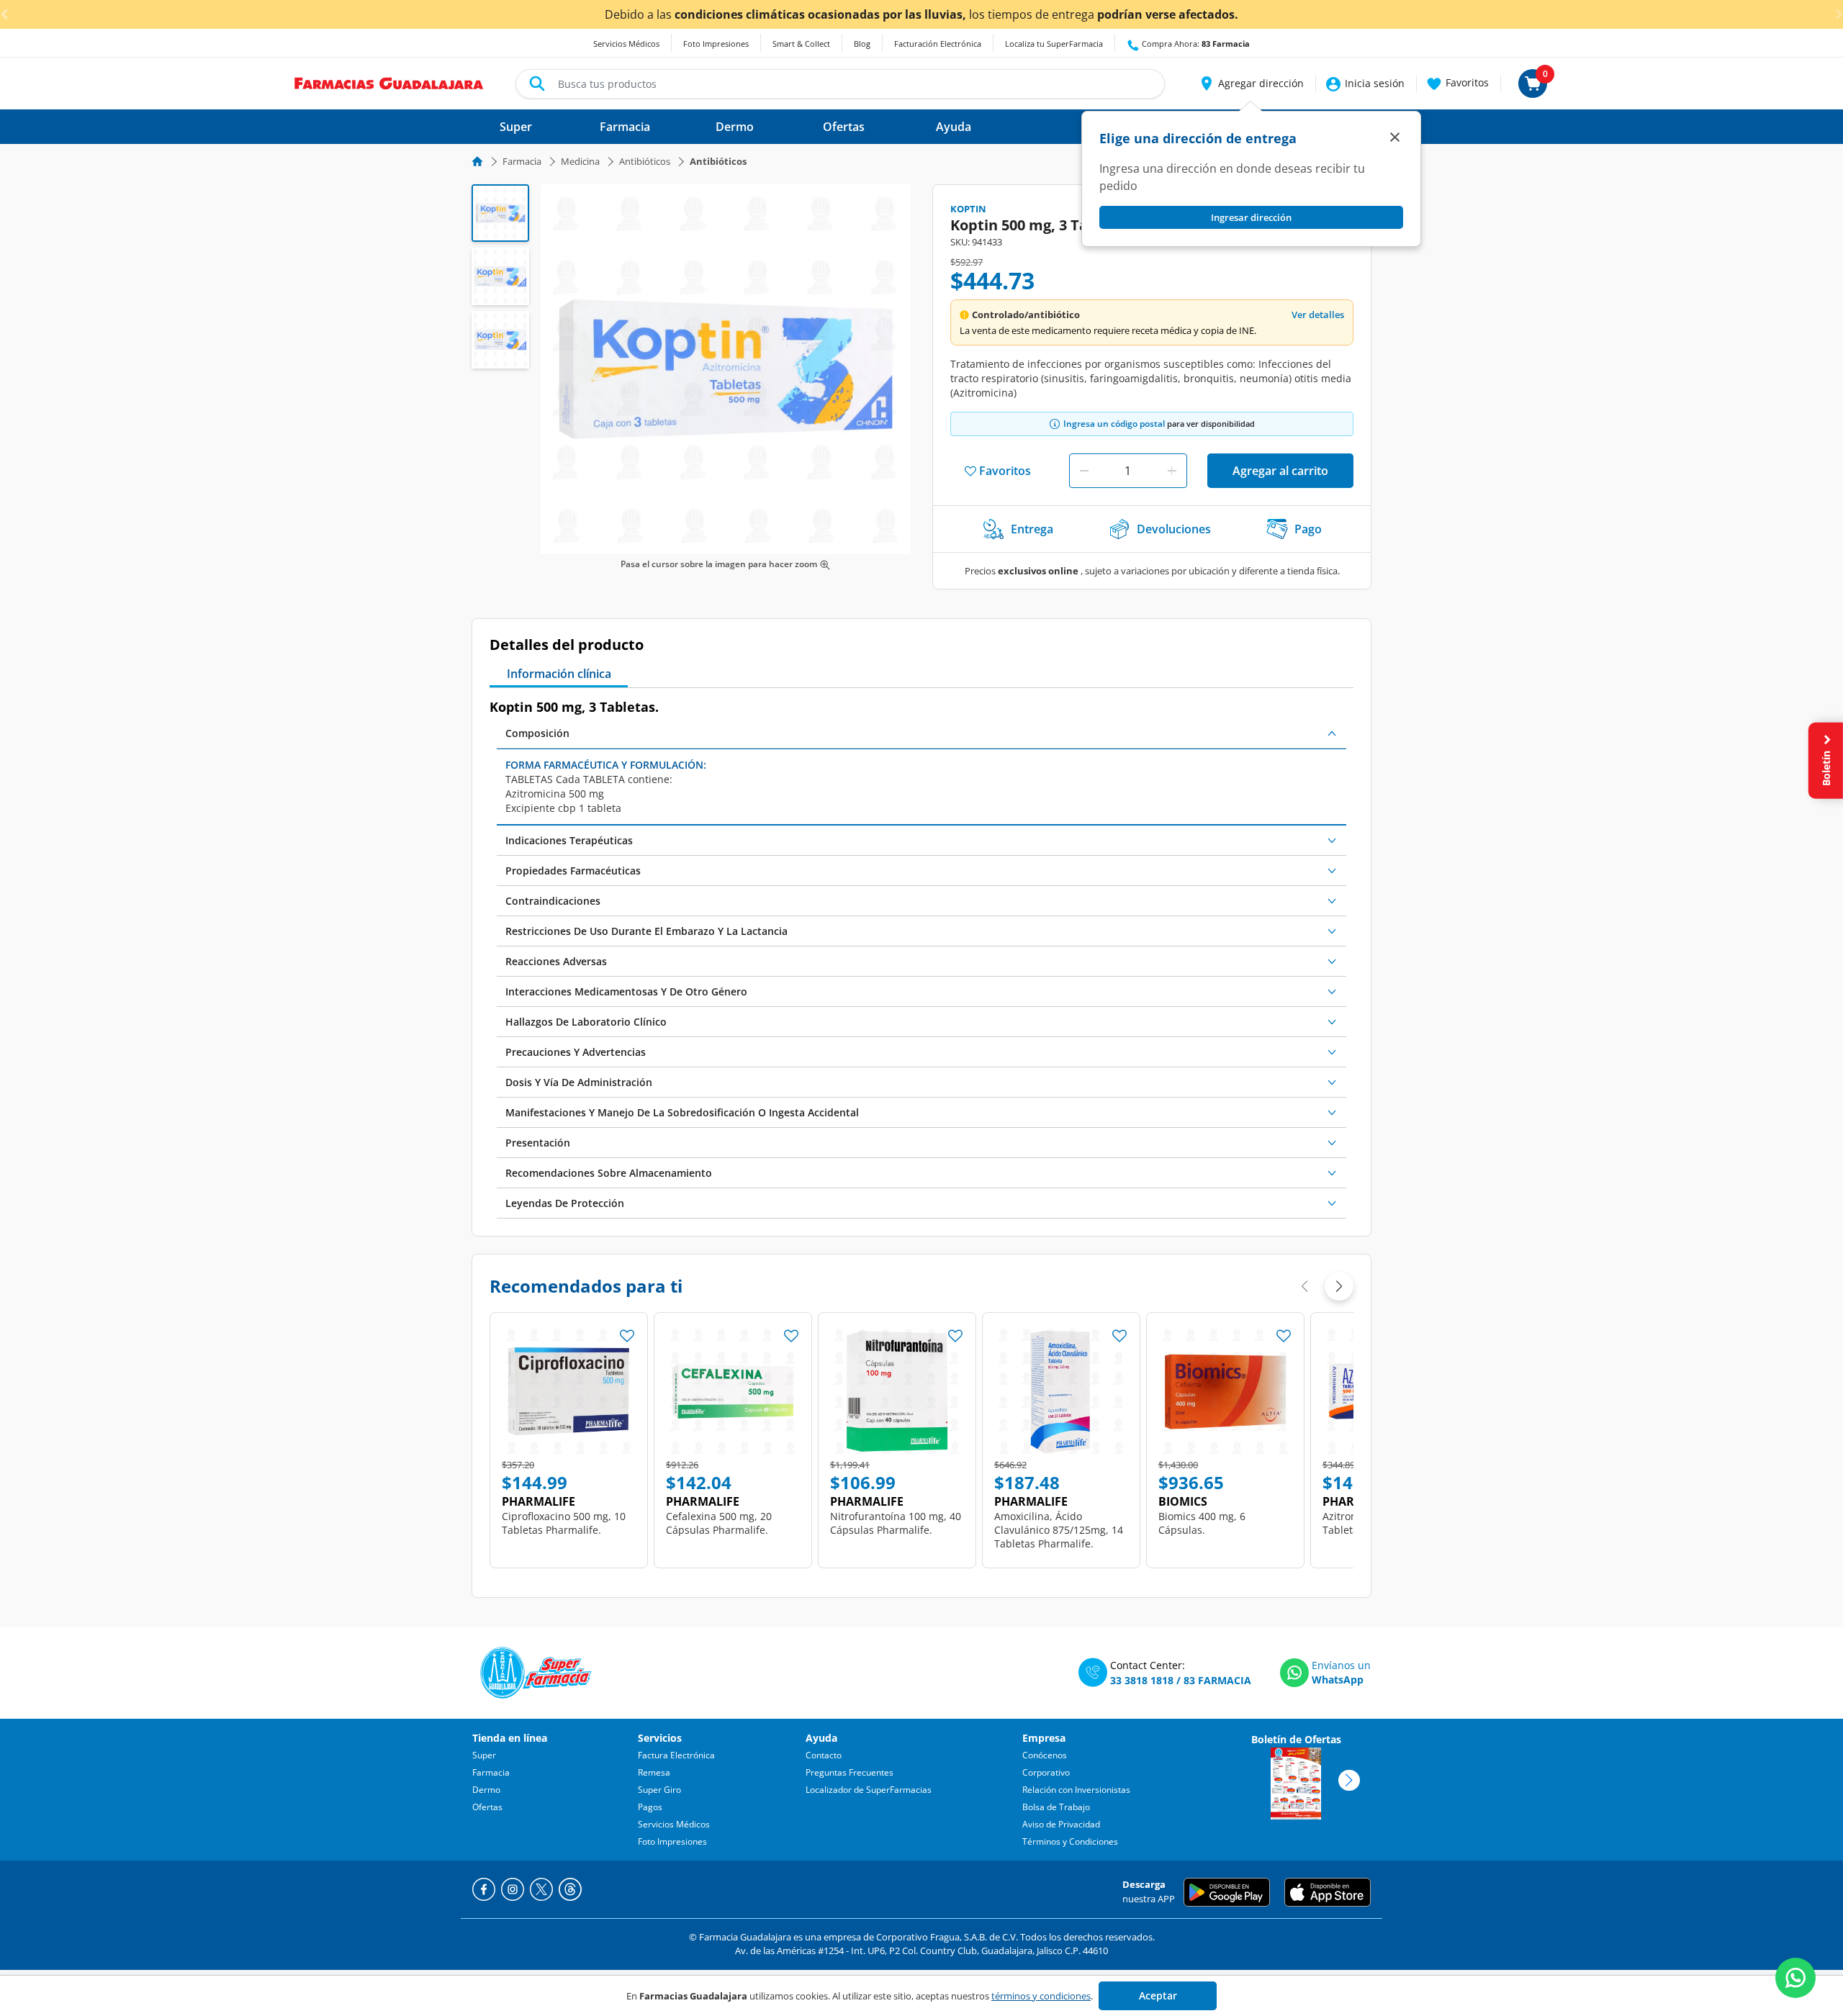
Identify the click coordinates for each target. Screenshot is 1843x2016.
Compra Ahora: (1195, 44)
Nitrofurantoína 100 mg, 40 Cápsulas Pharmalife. (896, 1523)
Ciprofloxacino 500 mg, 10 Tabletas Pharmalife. (564, 1523)
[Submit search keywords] (537, 83)
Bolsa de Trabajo (1056, 1807)
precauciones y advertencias (576, 1052)
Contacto (824, 1755)
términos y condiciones (1041, 1996)
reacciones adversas (556, 961)
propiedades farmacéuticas (573, 871)
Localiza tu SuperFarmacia (1054, 44)
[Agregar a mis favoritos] (627, 1332)
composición (537, 733)
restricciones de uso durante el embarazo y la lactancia (646, 931)
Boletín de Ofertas (1296, 1739)
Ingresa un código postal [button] (1114, 424)
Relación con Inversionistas (1076, 1790)
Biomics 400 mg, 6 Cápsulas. (1202, 1523)
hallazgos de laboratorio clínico (586, 1022)
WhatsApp (1338, 1680)
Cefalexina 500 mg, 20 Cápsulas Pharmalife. (719, 1523)
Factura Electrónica (676, 1755)
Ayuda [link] (954, 127)
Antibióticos (645, 161)
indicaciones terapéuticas (569, 840)
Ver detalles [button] (1318, 315)
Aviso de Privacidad (1061, 1824)
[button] (1251, 83)
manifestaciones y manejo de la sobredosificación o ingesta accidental (682, 1112)
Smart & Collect (801, 44)
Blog (862, 44)
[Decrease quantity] (1084, 471)
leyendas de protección (565, 1203)
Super (484, 1755)
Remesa (654, 1772)
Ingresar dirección (1251, 217)
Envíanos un (1341, 1665)
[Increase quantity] (1172, 471)
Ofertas (487, 1807)
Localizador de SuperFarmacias (869, 1790)
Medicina (580, 161)
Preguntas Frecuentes (850, 1772)
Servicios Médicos (626, 44)
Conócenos (1045, 1755)
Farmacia (522, 161)
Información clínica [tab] (559, 674)
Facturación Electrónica (938, 44)
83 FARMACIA (1217, 1680)
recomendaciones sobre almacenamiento (609, 1173)
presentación (538, 1143)
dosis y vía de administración (579, 1082)
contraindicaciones (553, 901)
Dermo (486, 1790)
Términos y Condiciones (1070, 1841)
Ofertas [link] (844, 127)
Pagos (650, 1807)
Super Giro (659, 1790)
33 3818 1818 (1142, 1680)
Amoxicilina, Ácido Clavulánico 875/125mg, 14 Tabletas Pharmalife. (1059, 1530)
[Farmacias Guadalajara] (389, 82)
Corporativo (1046, 1772)
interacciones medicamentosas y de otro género (626, 991)
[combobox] (840, 84)
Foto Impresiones (716, 44)
